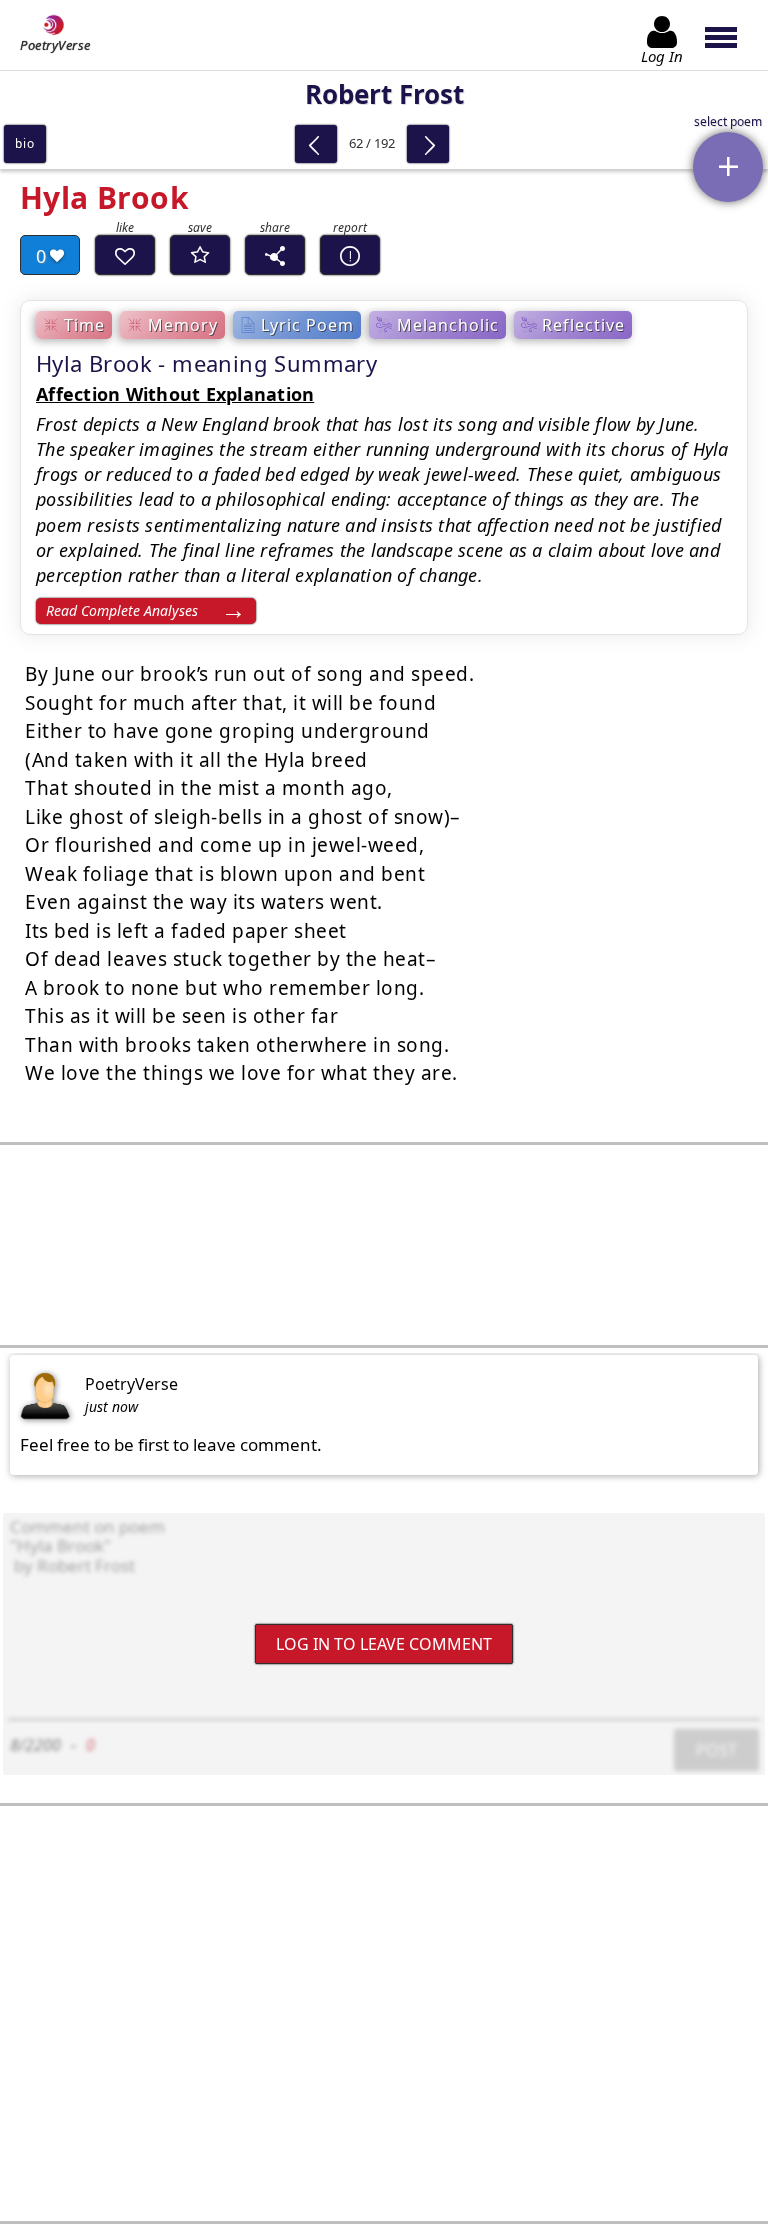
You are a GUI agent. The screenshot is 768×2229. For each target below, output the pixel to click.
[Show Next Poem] (428, 144)
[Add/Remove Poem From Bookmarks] (200, 255)
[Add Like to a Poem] (125, 255)
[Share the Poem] (275, 255)
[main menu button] (730, 35)
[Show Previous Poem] (316, 144)
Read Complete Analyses (122, 610)
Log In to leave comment (384, 1644)
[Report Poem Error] (350, 255)
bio (24, 143)
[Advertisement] (384, 1245)
